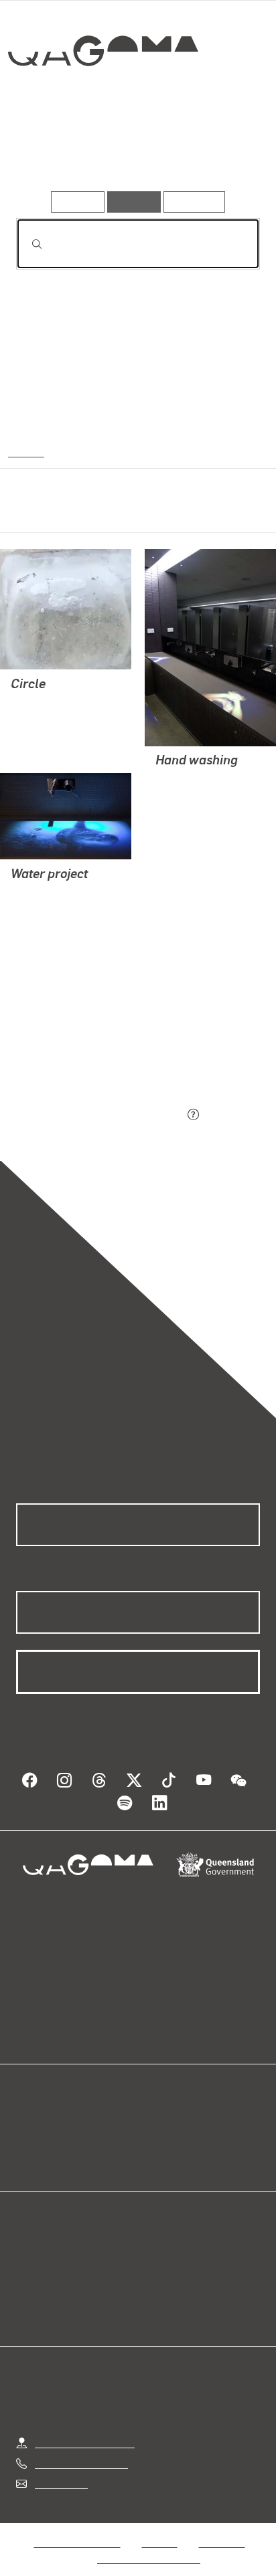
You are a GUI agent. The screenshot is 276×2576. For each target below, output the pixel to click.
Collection (106, 100)
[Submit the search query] (26, 244)
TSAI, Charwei (44, 703)
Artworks (52, 152)
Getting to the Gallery (85, 2427)
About (157, 2140)
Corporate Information (149, 2542)
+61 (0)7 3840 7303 (81, 2447)
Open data (40, 2124)
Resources (195, 202)
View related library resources (87, 1041)
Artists (133, 152)
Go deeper (218, 152)
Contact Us (60, 2467)
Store (28, 2156)
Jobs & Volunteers (77, 2526)
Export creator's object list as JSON (100, 1116)
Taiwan (26, 451)
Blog (154, 2124)
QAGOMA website (58, 2140)
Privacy (159, 2526)
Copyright (222, 2526)
